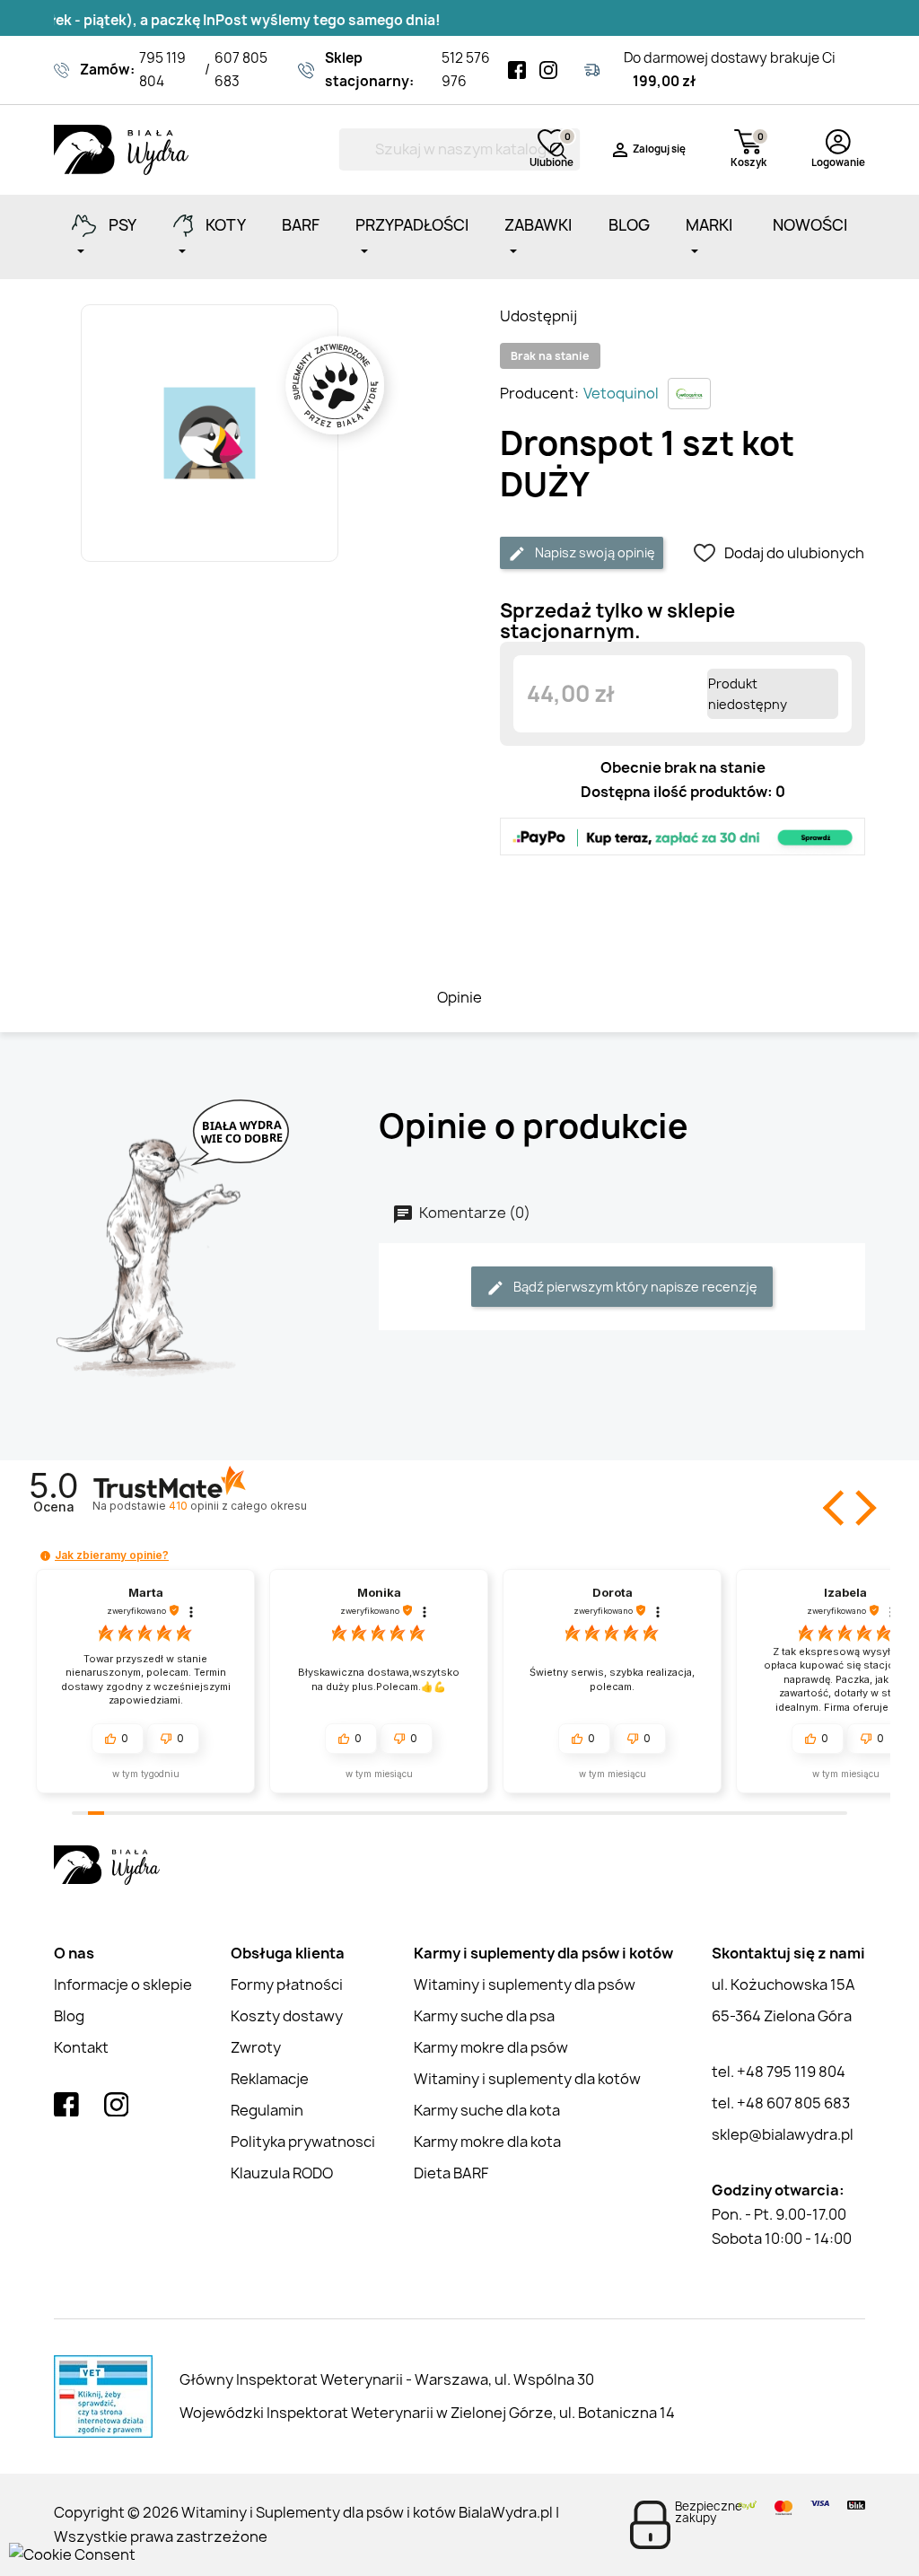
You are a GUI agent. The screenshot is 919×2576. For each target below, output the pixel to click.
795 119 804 (162, 70)
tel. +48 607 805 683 (781, 2103)
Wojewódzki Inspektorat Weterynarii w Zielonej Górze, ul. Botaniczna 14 (427, 2413)
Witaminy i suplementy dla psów (525, 1985)
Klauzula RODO (282, 2173)
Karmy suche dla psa (484, 2016)
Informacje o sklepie (123, 1985)
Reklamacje (270, 2079)
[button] (836, 1508)
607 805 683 (241, 70)
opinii (237, 1506)
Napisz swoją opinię (594, 552)
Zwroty (256, 2047)
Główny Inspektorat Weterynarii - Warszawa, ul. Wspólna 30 (387, 2379)
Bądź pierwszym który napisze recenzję (634, 1287)
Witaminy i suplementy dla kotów (527, 2079)
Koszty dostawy (287, 2016)
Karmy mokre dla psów (491, 2047)
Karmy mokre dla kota (487, 2142)
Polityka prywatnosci (303, 2142)
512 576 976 (466, 70)
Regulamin (267, 2110)
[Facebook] (517, 70)
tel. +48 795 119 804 (779, 2072)
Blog (69, 2016)
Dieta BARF (451, 2173)
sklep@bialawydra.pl (783, 2134)
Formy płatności (287, 1985)
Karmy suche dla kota (487, 2110)
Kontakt (81, 2047)
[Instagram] (548, 70)
